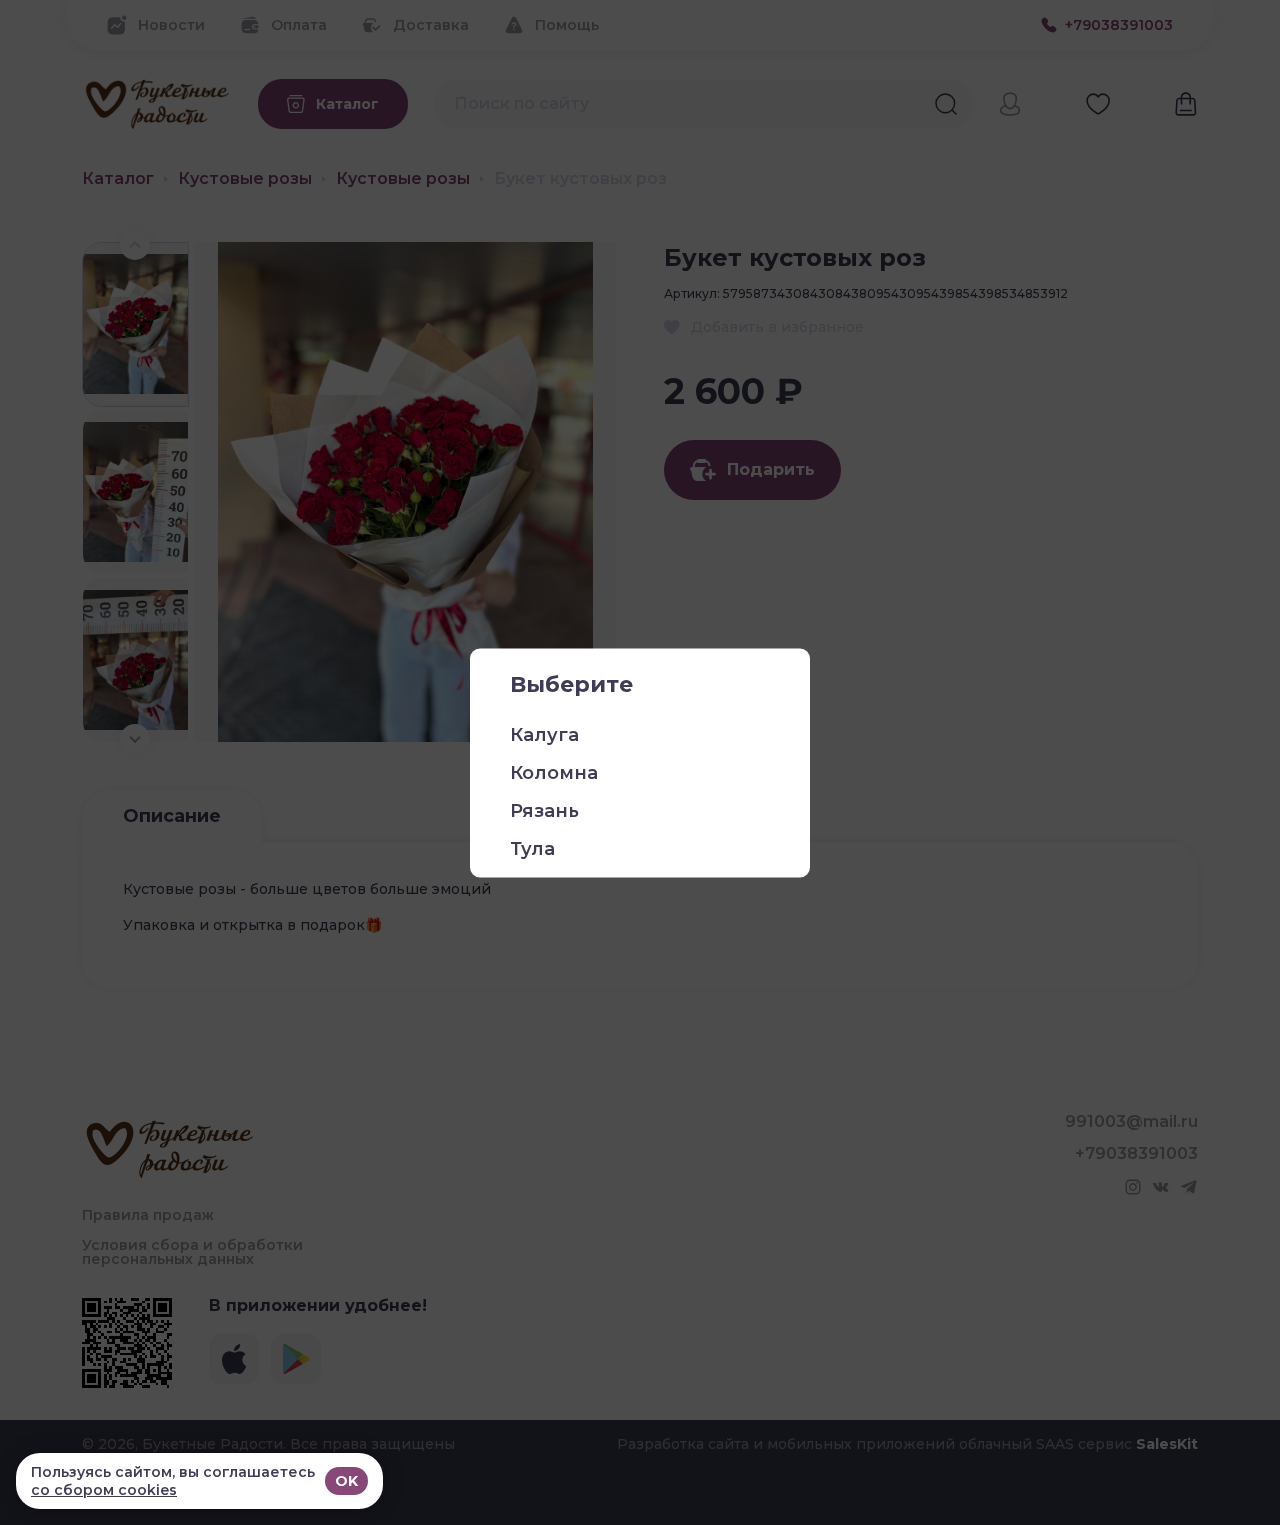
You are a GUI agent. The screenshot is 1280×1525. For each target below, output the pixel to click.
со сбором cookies (104, 1490)
